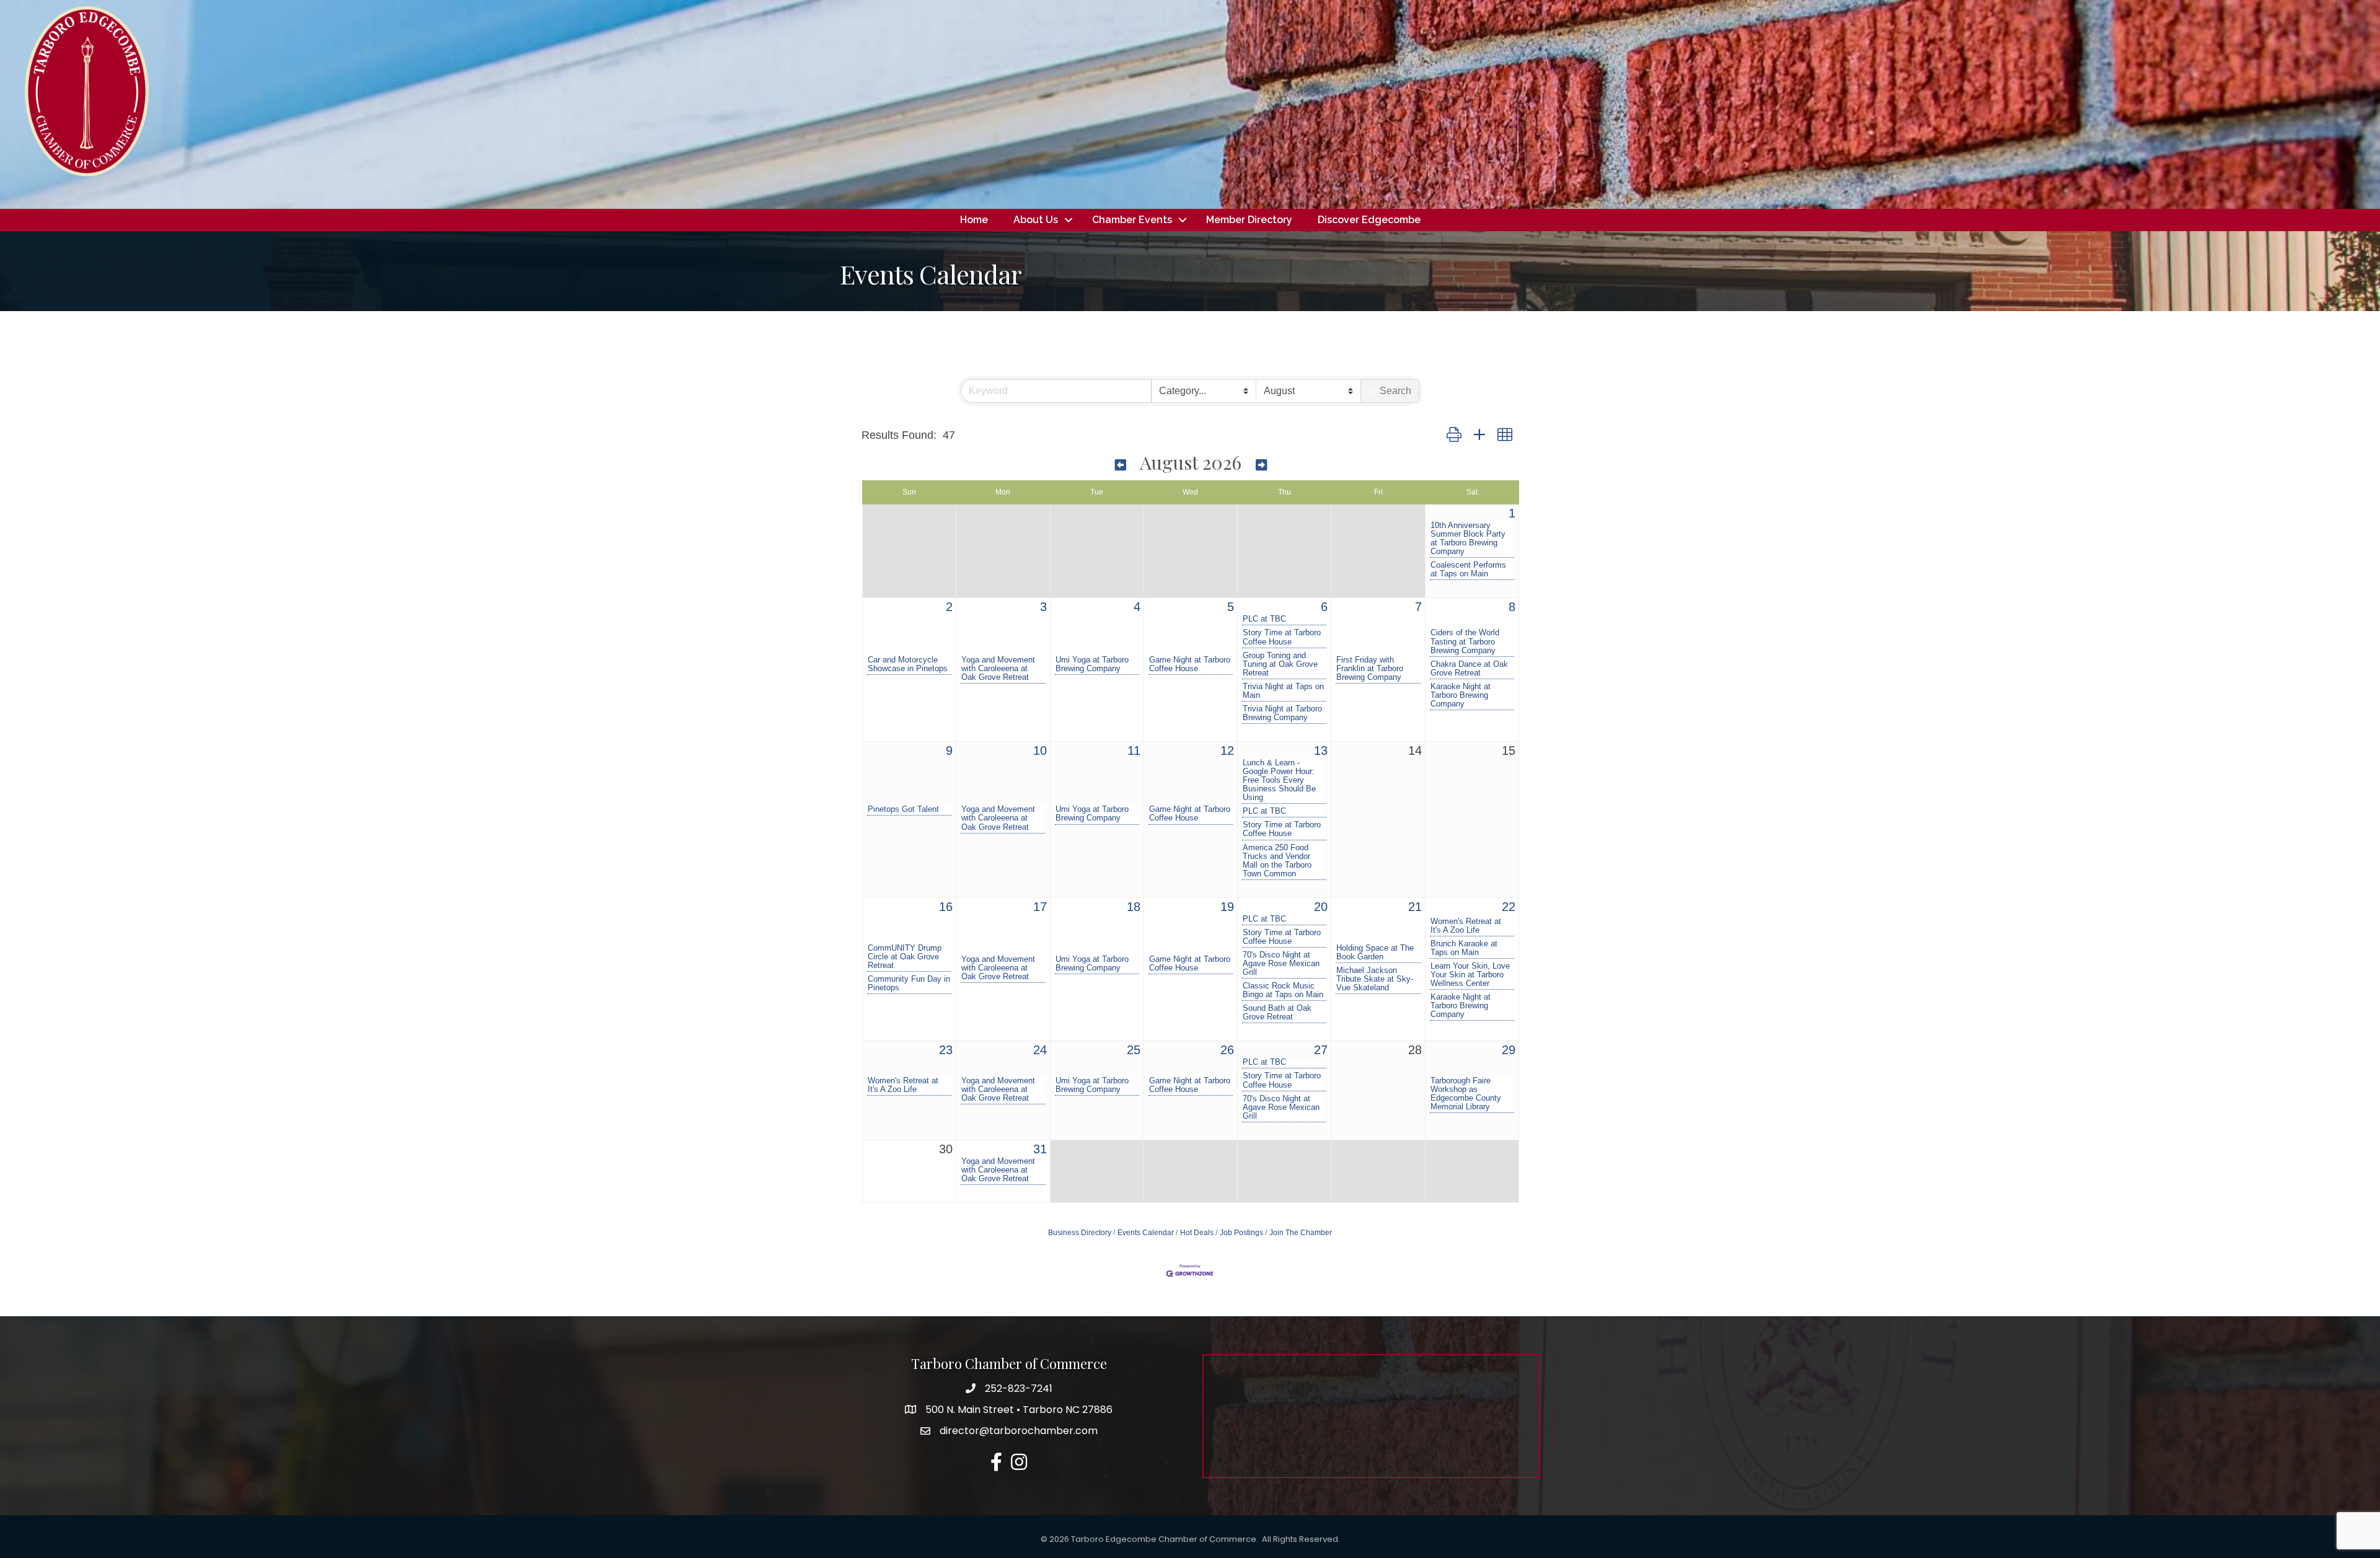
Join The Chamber (1301, 1233)
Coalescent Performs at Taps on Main (1468, 570)
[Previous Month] (1121, 464)
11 (1134, 750)
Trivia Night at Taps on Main (1283, 691)
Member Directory (1249, 220)
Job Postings (1241, 1233)
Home (974, 220)
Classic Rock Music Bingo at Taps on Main (1283, 990)
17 (1040, 907)
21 (1415, 907)
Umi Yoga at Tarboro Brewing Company (1092, 664)
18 (1134, 907)
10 (1040, 750)
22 (1509, 907)
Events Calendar (1146, 1233)
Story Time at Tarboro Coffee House (1282, 637)
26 (1227, 1050)
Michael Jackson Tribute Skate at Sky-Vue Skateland (1375, 979)
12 (1227, 750)
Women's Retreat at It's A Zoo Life (1466, 926)
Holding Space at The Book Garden (1375, 953)
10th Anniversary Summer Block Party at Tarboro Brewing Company (1468, 539)
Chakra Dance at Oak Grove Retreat (1469, 669)
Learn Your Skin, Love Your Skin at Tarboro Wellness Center (1470, 975)
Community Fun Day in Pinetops (909, 984)
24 (1040, 1050)
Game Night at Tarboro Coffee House (1190, 664)
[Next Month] (1261, 464)
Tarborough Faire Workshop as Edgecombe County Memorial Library (1466, 1094)
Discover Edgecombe (1369, 220)
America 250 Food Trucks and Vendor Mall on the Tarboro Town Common (1277, 861)
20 (1321, 907)
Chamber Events (1132, 220)
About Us (1036, 220)
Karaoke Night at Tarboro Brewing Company (1461, 695)
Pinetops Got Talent (903, 809)
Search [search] (1395, 391)
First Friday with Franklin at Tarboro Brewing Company (1370, 669)
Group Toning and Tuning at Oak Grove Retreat (1280, 664)
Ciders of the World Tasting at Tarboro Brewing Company (1465, 641)
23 (946, 1050)
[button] (1454, 435)
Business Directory (1080, 1233)
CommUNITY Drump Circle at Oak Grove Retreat (905, 957)
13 (1321, 750)
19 (1227, 907)
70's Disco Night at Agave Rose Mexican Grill (1281, 964)
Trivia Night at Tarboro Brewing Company (1282, 713)
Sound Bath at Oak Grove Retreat (1277, 1013)
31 (1040, 1149)
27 (1321, 1050)
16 (946, 907)
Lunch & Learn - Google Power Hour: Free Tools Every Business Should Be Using (1279, 780)
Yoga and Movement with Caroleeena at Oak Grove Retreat (998, 669)
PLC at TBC (1264, 619)
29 (1509, 1050)
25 (1134, 1050)
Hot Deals (1197, 1233)
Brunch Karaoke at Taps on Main (1464, 948)
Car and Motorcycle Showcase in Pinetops (908, 664)
